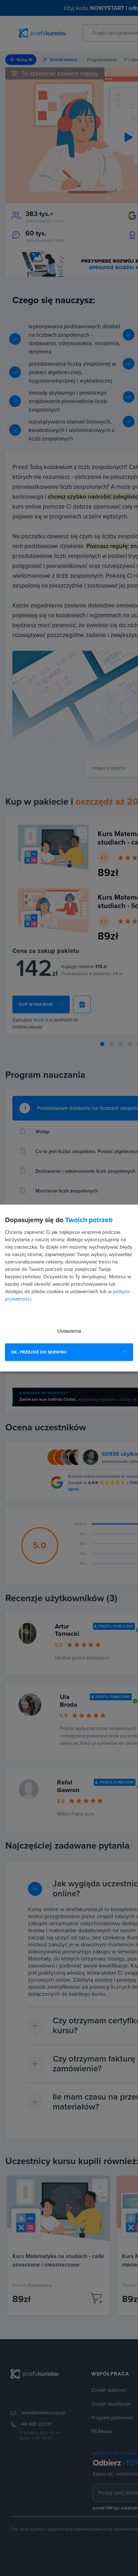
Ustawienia (69, 1331)
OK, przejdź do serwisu (39, 1352)
